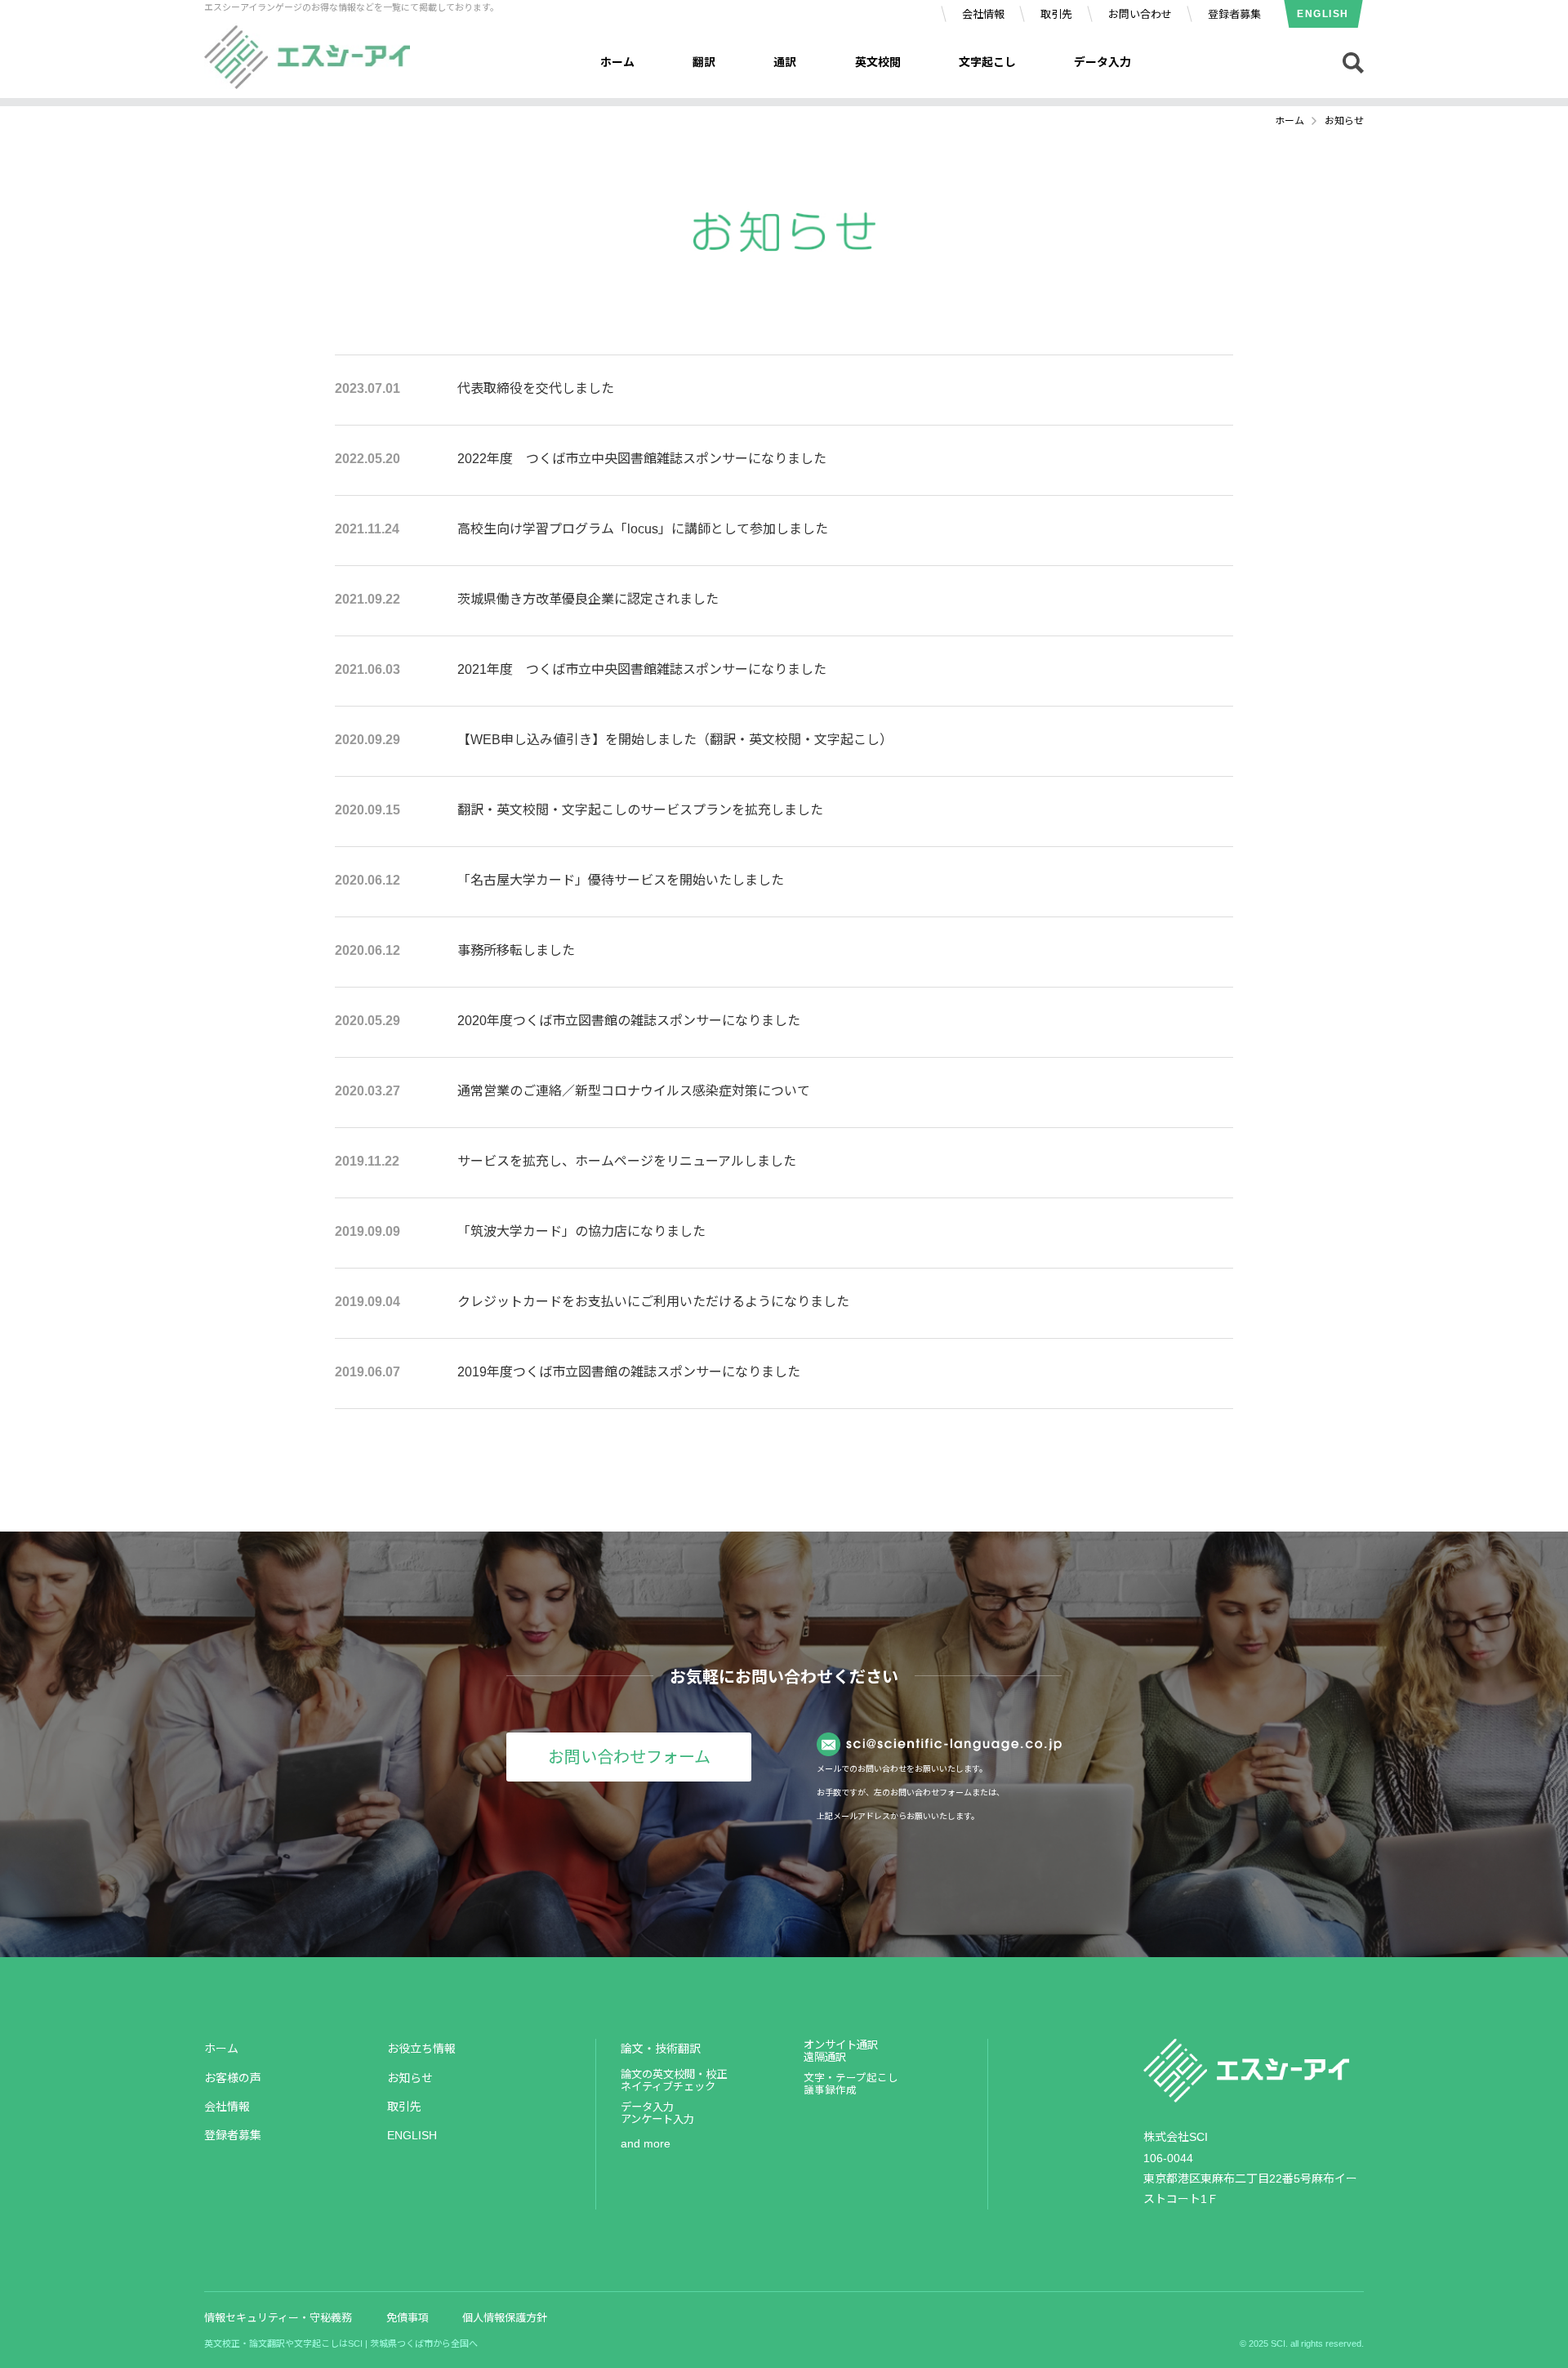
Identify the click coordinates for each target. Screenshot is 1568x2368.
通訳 (785, 62)
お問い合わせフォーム (629, 1757)
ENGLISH (1323, 14)
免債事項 (408, 2318)
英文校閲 (878, 62)
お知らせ (410, 2078)
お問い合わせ (1140, 14)
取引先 (1056, 14)
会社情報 (983, 14)
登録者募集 (1234, 14)
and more (646, 2143)
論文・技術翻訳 (661, 2049)
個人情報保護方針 (505, 2318)
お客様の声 (233, 2078)
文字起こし (987, 62)
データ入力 (1102, 62)
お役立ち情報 (421, 2049)
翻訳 (704, 62)
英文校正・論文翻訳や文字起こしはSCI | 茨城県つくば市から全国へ (341, 2343)
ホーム (617, 62)
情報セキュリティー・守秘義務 (278, 2318)
